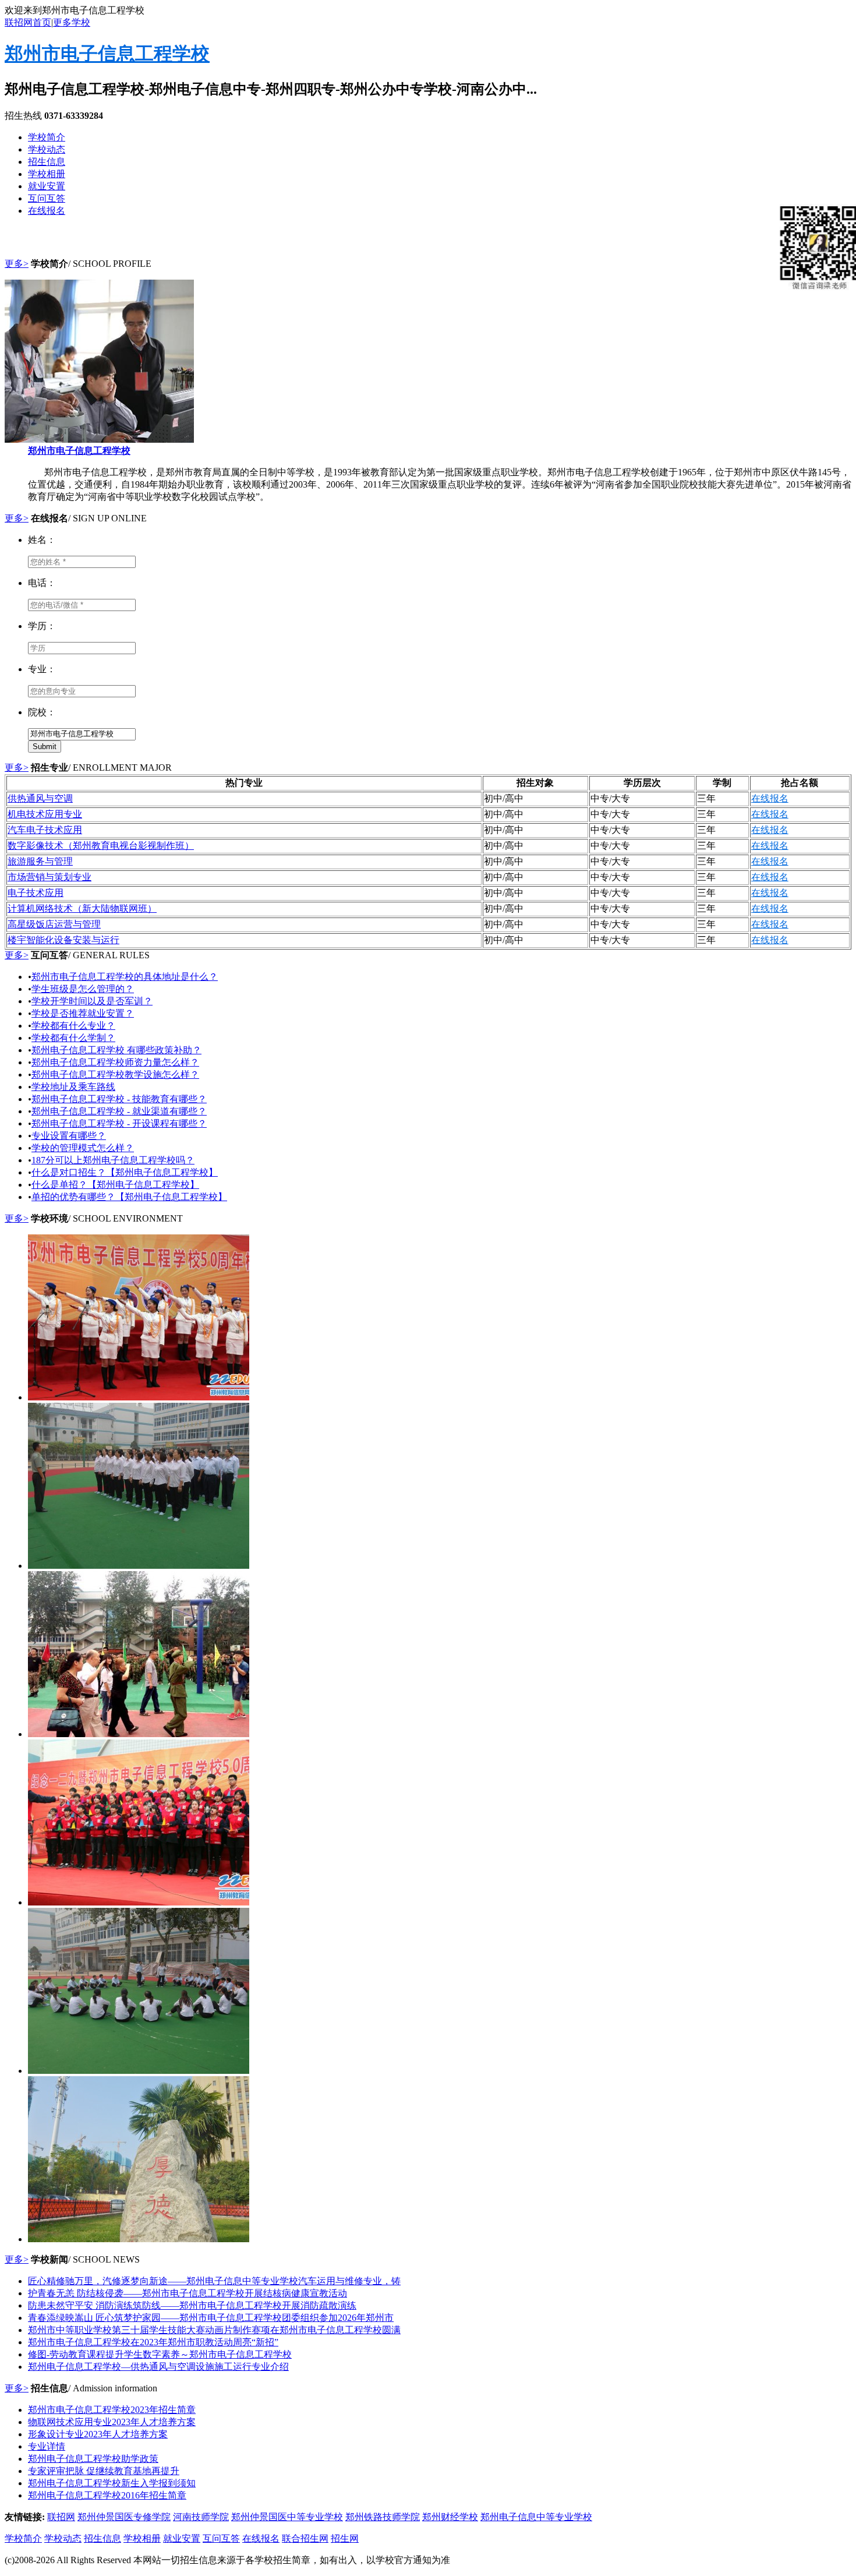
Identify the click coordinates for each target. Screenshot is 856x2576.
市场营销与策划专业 (49, 877)
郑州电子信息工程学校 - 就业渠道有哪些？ (119, 1111)
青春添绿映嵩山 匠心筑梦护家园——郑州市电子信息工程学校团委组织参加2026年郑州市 (211, 2318)
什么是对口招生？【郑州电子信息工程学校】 (125, 1172)
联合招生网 (305, 2538)
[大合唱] (139, 1397)
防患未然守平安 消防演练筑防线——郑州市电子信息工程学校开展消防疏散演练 (192, 2305)
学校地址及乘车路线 (73, 1087)
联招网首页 (28, 22)
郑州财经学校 (450, 2517)
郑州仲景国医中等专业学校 (287, 2517)
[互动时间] (139, 2071)
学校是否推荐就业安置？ (83, 1013)
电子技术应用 (36, 893)
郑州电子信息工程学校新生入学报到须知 (112, 2483)
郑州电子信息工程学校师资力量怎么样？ (115, 1062)
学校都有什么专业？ (73, 1026)
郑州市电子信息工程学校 (107, 54)
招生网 (345, 2538)
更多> (17, 264)
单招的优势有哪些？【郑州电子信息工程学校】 (129, 1197)
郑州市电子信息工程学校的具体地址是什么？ (125, 977)
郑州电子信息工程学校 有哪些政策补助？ (116, 1050)
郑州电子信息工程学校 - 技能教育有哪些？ (119, 1099)
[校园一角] (139, 2239)
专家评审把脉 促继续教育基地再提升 (104, 2471)
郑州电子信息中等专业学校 (536, 2517)
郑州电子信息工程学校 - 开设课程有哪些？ (119, 1123)
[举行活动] (139, 1566)
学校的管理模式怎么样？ (83, 1148)
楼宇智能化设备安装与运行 (63, 940)
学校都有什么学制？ (73, 1038)
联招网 (61, 2517)
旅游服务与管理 (40, 861)
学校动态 (47, 149)
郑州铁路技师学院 (383, 2517)
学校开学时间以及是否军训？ (92, 1001)
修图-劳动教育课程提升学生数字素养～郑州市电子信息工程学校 (160, 2354)
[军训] (139, 1734)
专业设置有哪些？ (69, 1136)
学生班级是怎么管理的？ (83, 989)
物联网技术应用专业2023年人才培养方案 (112, 2422)
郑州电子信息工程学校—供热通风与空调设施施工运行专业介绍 (158, 2367)
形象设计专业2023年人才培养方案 (98, 2434)
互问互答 (47, 198)
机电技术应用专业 (45, 814)
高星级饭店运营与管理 (54, 924)
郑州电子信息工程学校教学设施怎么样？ (115, 1074)
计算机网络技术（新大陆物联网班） (82, 908)
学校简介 (47, 137)
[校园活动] (139, 1902)
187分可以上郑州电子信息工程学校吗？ (113, 1160)
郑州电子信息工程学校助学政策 (93, 2459)
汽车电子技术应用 (45, 830)
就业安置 (47, 186)
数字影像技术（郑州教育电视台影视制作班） (101, 846)
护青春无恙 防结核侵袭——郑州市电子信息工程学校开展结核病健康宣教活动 (188, 2293)
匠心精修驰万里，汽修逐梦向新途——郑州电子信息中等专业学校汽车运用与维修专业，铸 (214, 2281)
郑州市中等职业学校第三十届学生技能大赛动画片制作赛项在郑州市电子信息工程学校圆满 (214, 2330)
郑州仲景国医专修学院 (124, 2517)
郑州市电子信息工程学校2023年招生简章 (112, 2410)
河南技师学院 (201, 2517)
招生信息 (47, 162)
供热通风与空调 (40, 798)
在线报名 (47, 211)
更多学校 (72, 22)
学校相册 (47, 174)
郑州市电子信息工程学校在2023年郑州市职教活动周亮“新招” (153, 2342)
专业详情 (47, 2446)
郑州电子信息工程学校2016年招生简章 (107, 2495)
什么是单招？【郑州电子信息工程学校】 (115, 1185)
